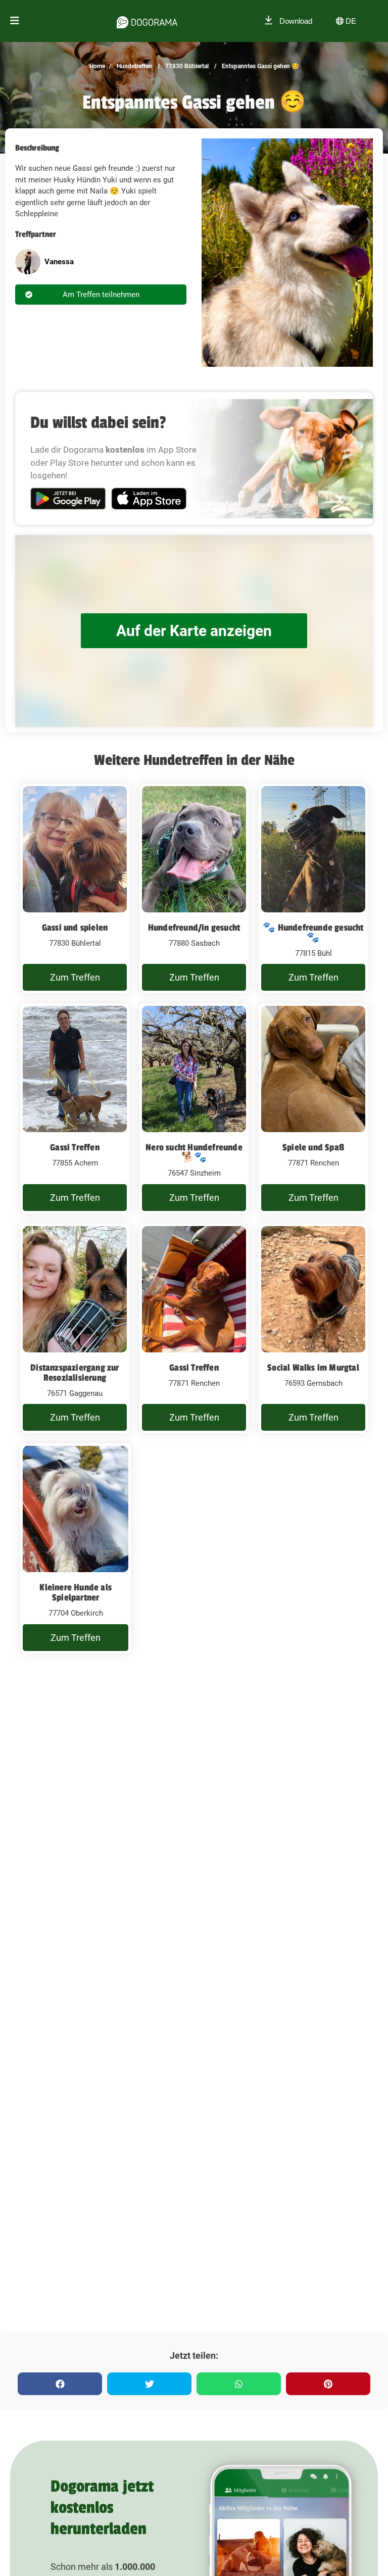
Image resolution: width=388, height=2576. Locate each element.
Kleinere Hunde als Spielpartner (76, 1592)
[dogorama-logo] (147, 21)
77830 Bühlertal (186, 66)
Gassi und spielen (75, 928)
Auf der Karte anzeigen (194, 631)
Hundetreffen (134, 66)
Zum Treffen (75, 977)
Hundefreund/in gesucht (194, 928)
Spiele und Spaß (313, 1147)
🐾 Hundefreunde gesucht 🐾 (313, 933)
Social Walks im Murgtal (313, 1368)
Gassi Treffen (75, 1147)
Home (97, 66)
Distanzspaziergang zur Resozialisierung (75, 1373)
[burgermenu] (15, 21)
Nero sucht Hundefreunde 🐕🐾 (194, 1152)
